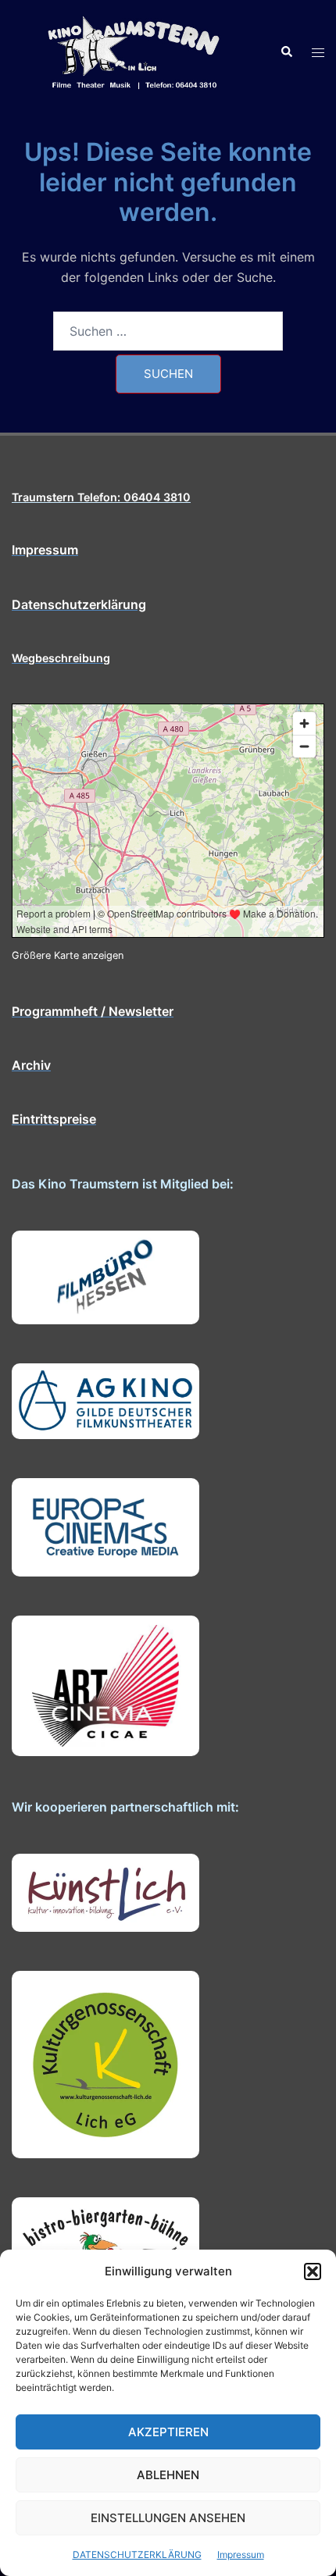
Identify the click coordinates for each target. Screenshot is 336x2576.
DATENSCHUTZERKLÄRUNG (137, 2555)
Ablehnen (168, 2475)
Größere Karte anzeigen (68, 955)
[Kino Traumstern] (134, 52)
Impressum (241, 2555)
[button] (313, 2271)
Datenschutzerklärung (79, 604)
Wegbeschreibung (61, 658)
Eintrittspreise (54, 1119)
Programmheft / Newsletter (93, 1011)
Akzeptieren (168, 2432)
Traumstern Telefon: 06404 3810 (101, 497)
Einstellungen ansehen (168, 2518)
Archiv (31, 1065)
